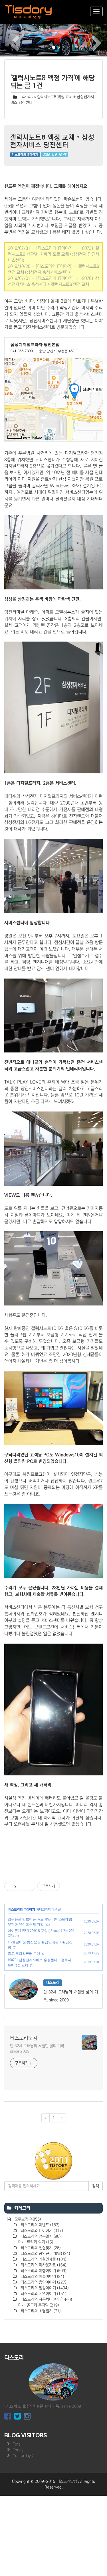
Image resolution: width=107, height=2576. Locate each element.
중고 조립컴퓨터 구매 (24, 1954)
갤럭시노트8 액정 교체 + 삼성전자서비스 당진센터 (52, 141)
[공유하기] (22, 1886)
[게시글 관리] (29, 1886)
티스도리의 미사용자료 (43, 2265)
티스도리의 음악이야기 (43, 2282)
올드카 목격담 (42, 2305)
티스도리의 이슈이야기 (42, 2277)
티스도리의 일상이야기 (44, 2288)
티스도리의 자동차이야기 (46, 2299)
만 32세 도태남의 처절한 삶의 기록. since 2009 (38, 2049)
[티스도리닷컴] (29, 12)
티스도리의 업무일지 (40, 2236)
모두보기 (27, 2219)
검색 (96, 2186)
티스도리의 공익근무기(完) (45, 2254)
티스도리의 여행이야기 (43, 2271)
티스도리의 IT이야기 (25, 155)
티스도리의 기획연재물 (43, 2259)
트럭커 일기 (39, 2242)
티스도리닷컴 (24, 2038)
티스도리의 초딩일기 (40, 2311)
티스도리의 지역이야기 (43, 2294)
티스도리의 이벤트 (39, 2225)
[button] (8, 40)
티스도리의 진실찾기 (40, 2248)
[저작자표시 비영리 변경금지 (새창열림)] (68, 1886)
